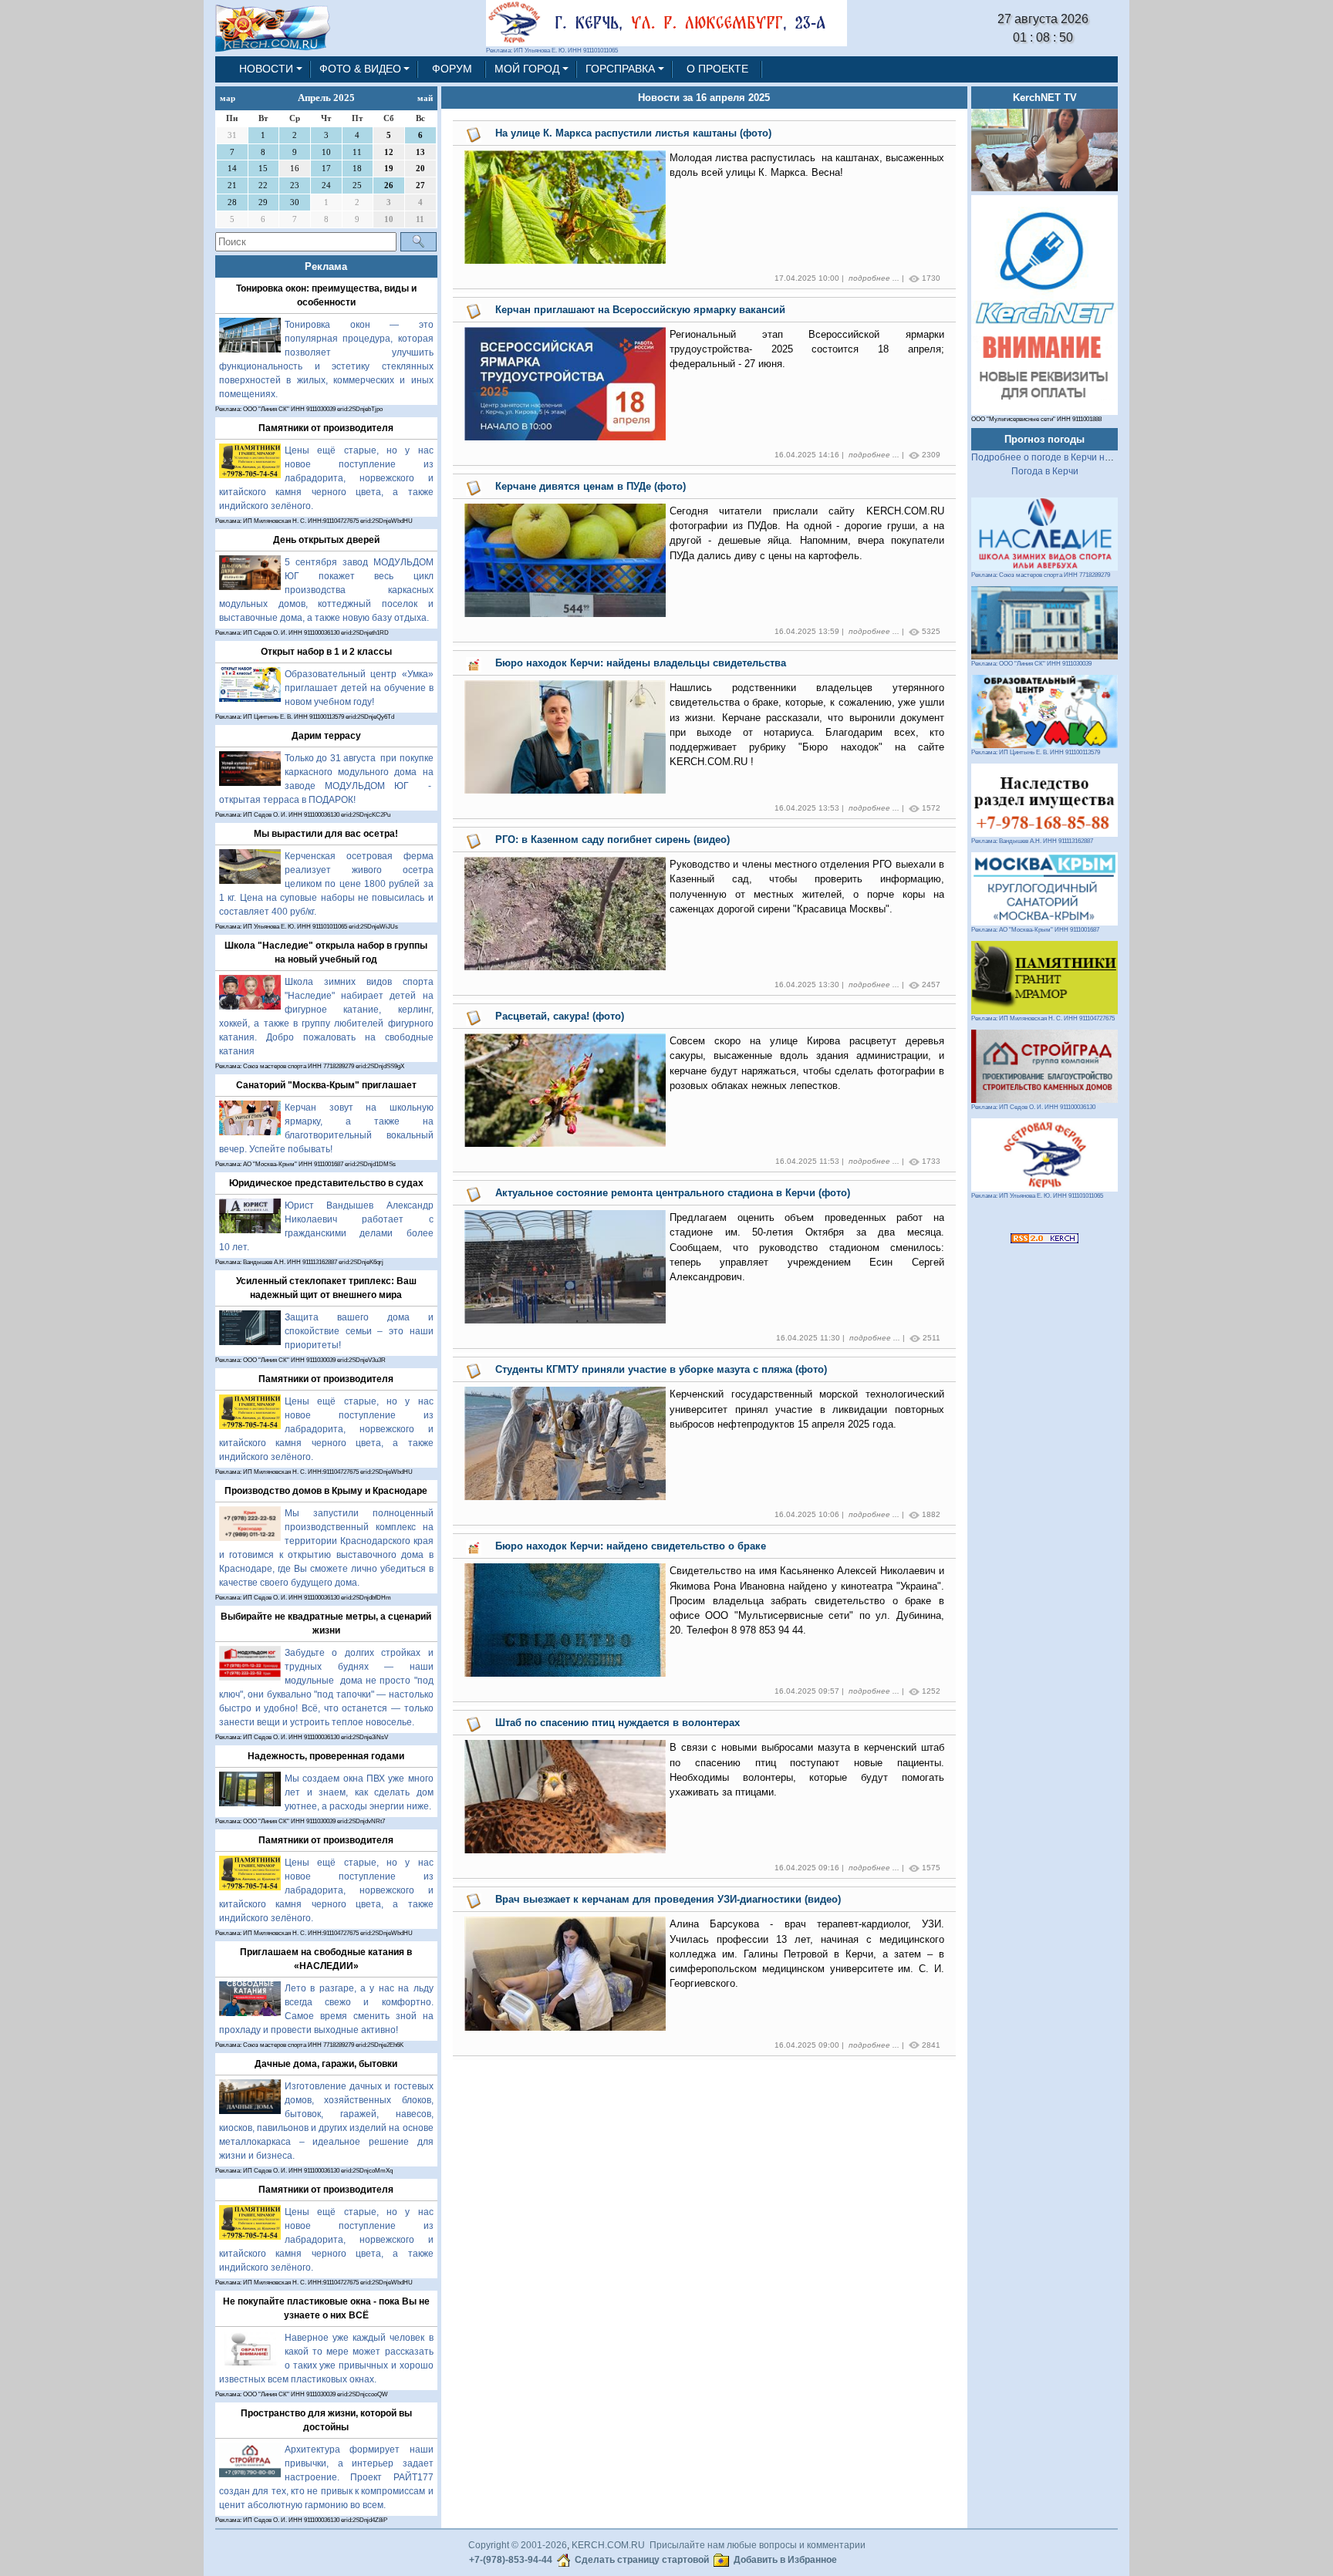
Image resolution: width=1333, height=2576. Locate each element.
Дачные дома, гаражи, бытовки (326, 2064)
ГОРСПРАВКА (620, 69)
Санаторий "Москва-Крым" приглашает (326, 1085)
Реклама (326, 266)
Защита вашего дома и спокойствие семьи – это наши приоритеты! (359, 1331)
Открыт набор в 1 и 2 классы (326, 652)
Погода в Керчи (1045, 471)
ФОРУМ (452, 69)
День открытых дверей (326, 540)
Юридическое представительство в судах (326, 1183)
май (425, 98)
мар (228, 98)
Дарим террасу (326, 736)
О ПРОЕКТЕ (717, 69)
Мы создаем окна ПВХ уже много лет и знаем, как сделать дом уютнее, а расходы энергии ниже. (359, 1792)
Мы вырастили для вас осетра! (326, 834)
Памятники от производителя (326, 428)
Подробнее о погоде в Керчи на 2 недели (1062, 457)
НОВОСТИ (266, 69)
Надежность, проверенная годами (326, 1756)
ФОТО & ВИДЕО (360, 69)
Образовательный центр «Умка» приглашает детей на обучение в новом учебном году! (359, 688)
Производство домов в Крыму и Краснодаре (326, 1491)
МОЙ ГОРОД (527, 69)
